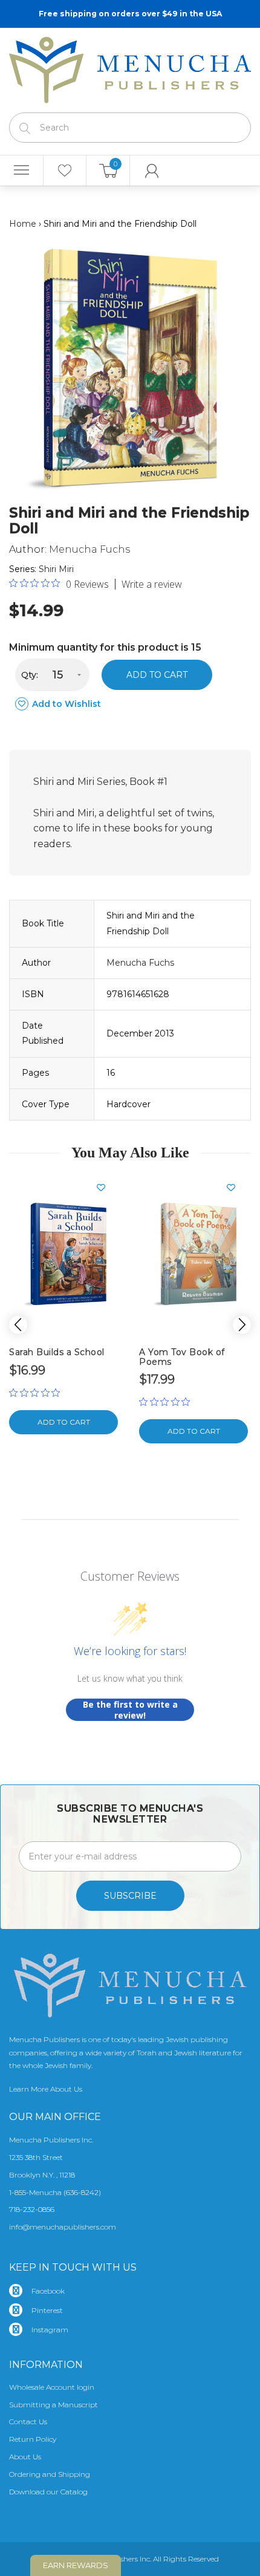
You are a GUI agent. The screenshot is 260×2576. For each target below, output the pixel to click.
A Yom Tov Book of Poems (182, 1357)
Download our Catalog (48, 2492)
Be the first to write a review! (130, 1710)
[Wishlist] (65, 171)
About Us (25, 2457)
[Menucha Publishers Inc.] (130, 68)
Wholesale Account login (52, 2387)
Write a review (152, 584)
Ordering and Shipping (50, 2474)
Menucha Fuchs (89, 549)
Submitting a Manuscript (54, 2405)
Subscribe (130, 1896)
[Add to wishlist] (106, 1188)
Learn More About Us (46, 2089)
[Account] (152, 171)
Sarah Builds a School (57, 1352)
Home (23, 224)
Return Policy (33, 2439)
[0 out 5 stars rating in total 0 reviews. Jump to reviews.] (37, 1393)
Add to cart (157, 675)
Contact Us (28, 2422)
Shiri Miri (56, 569)
